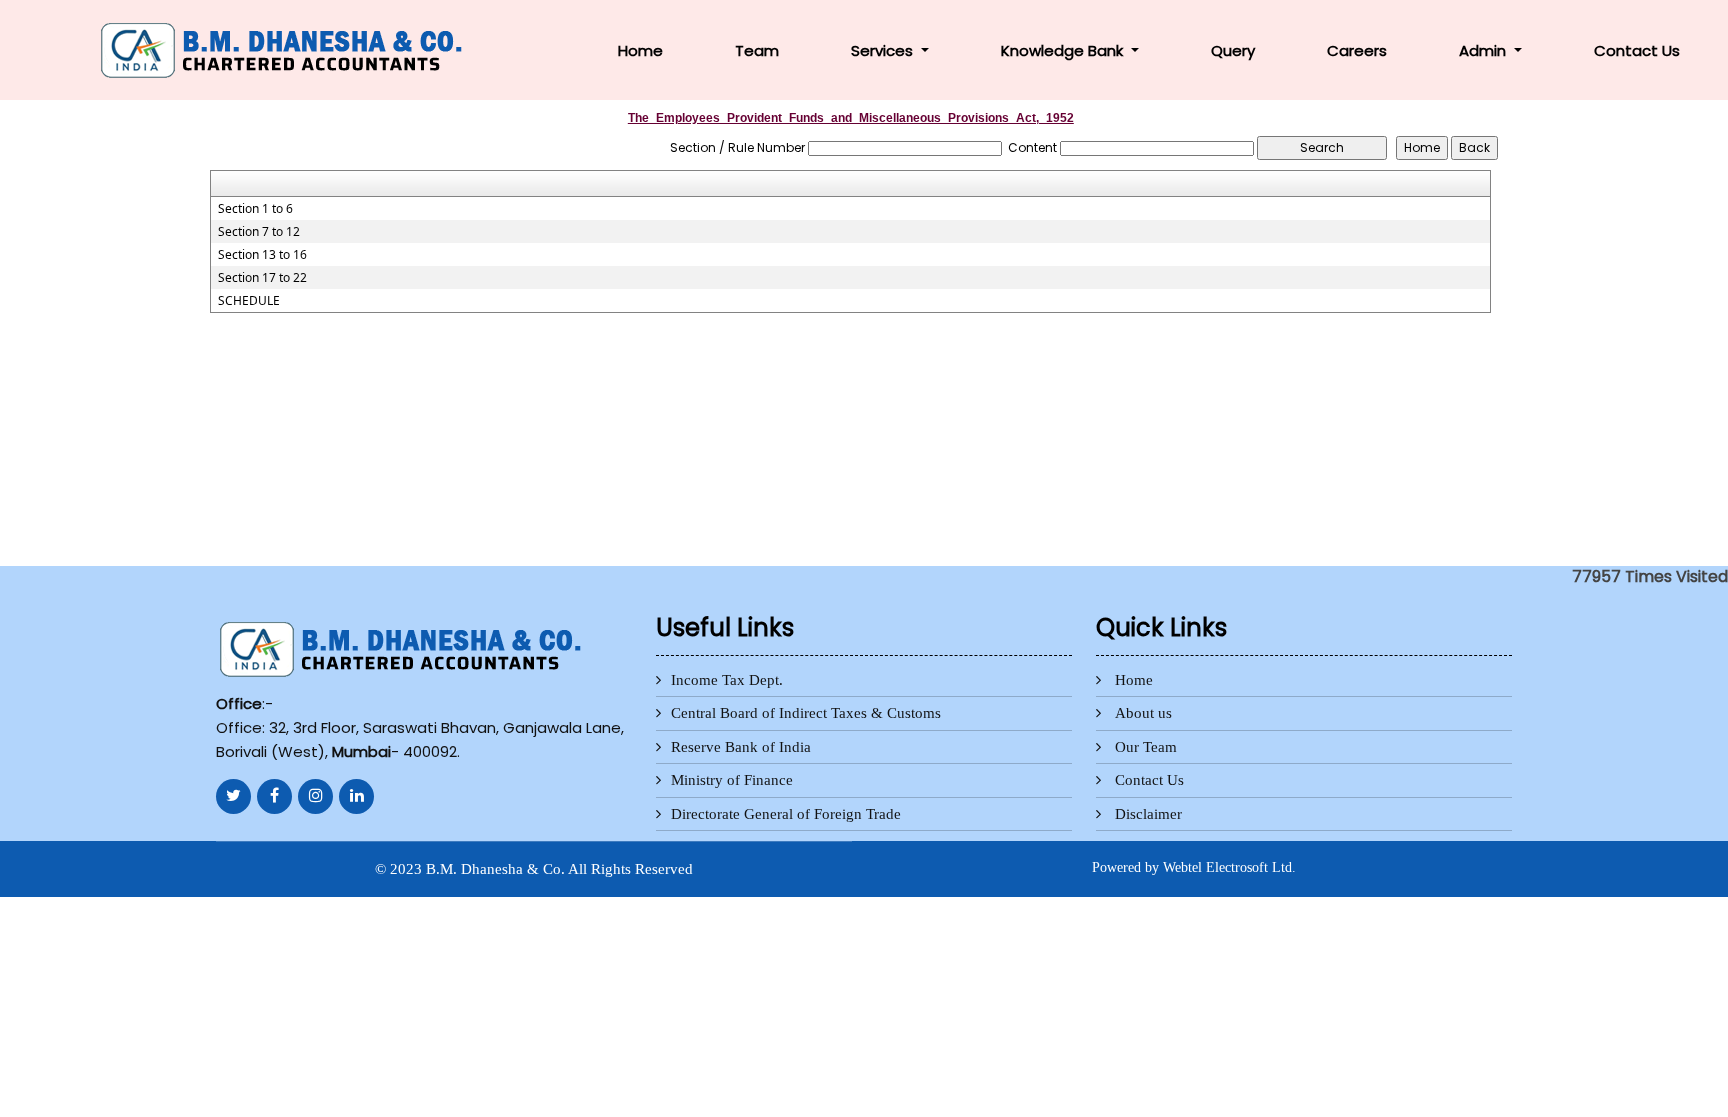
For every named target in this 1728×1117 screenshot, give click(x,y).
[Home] (285, 48)
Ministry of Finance (732, 780)
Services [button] (884, 50)
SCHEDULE (249, 301)
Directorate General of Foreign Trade (786, 814)
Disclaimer (1148, 814)
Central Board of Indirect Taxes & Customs (806, 713)
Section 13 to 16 (262, 255)
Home (640, 50)
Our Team (1146, 747)
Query (1233, 50)
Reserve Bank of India (741, 747)
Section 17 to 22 (262, 278)
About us (1143, 713)
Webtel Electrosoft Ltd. (1229, 867)
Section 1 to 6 (255, 209)
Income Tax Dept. (727, 680)
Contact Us (1637, 50)
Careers (1357, 50)
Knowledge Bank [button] (1064, 50)
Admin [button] (1484, 50)
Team (757, 50)
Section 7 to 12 (259, 232)
